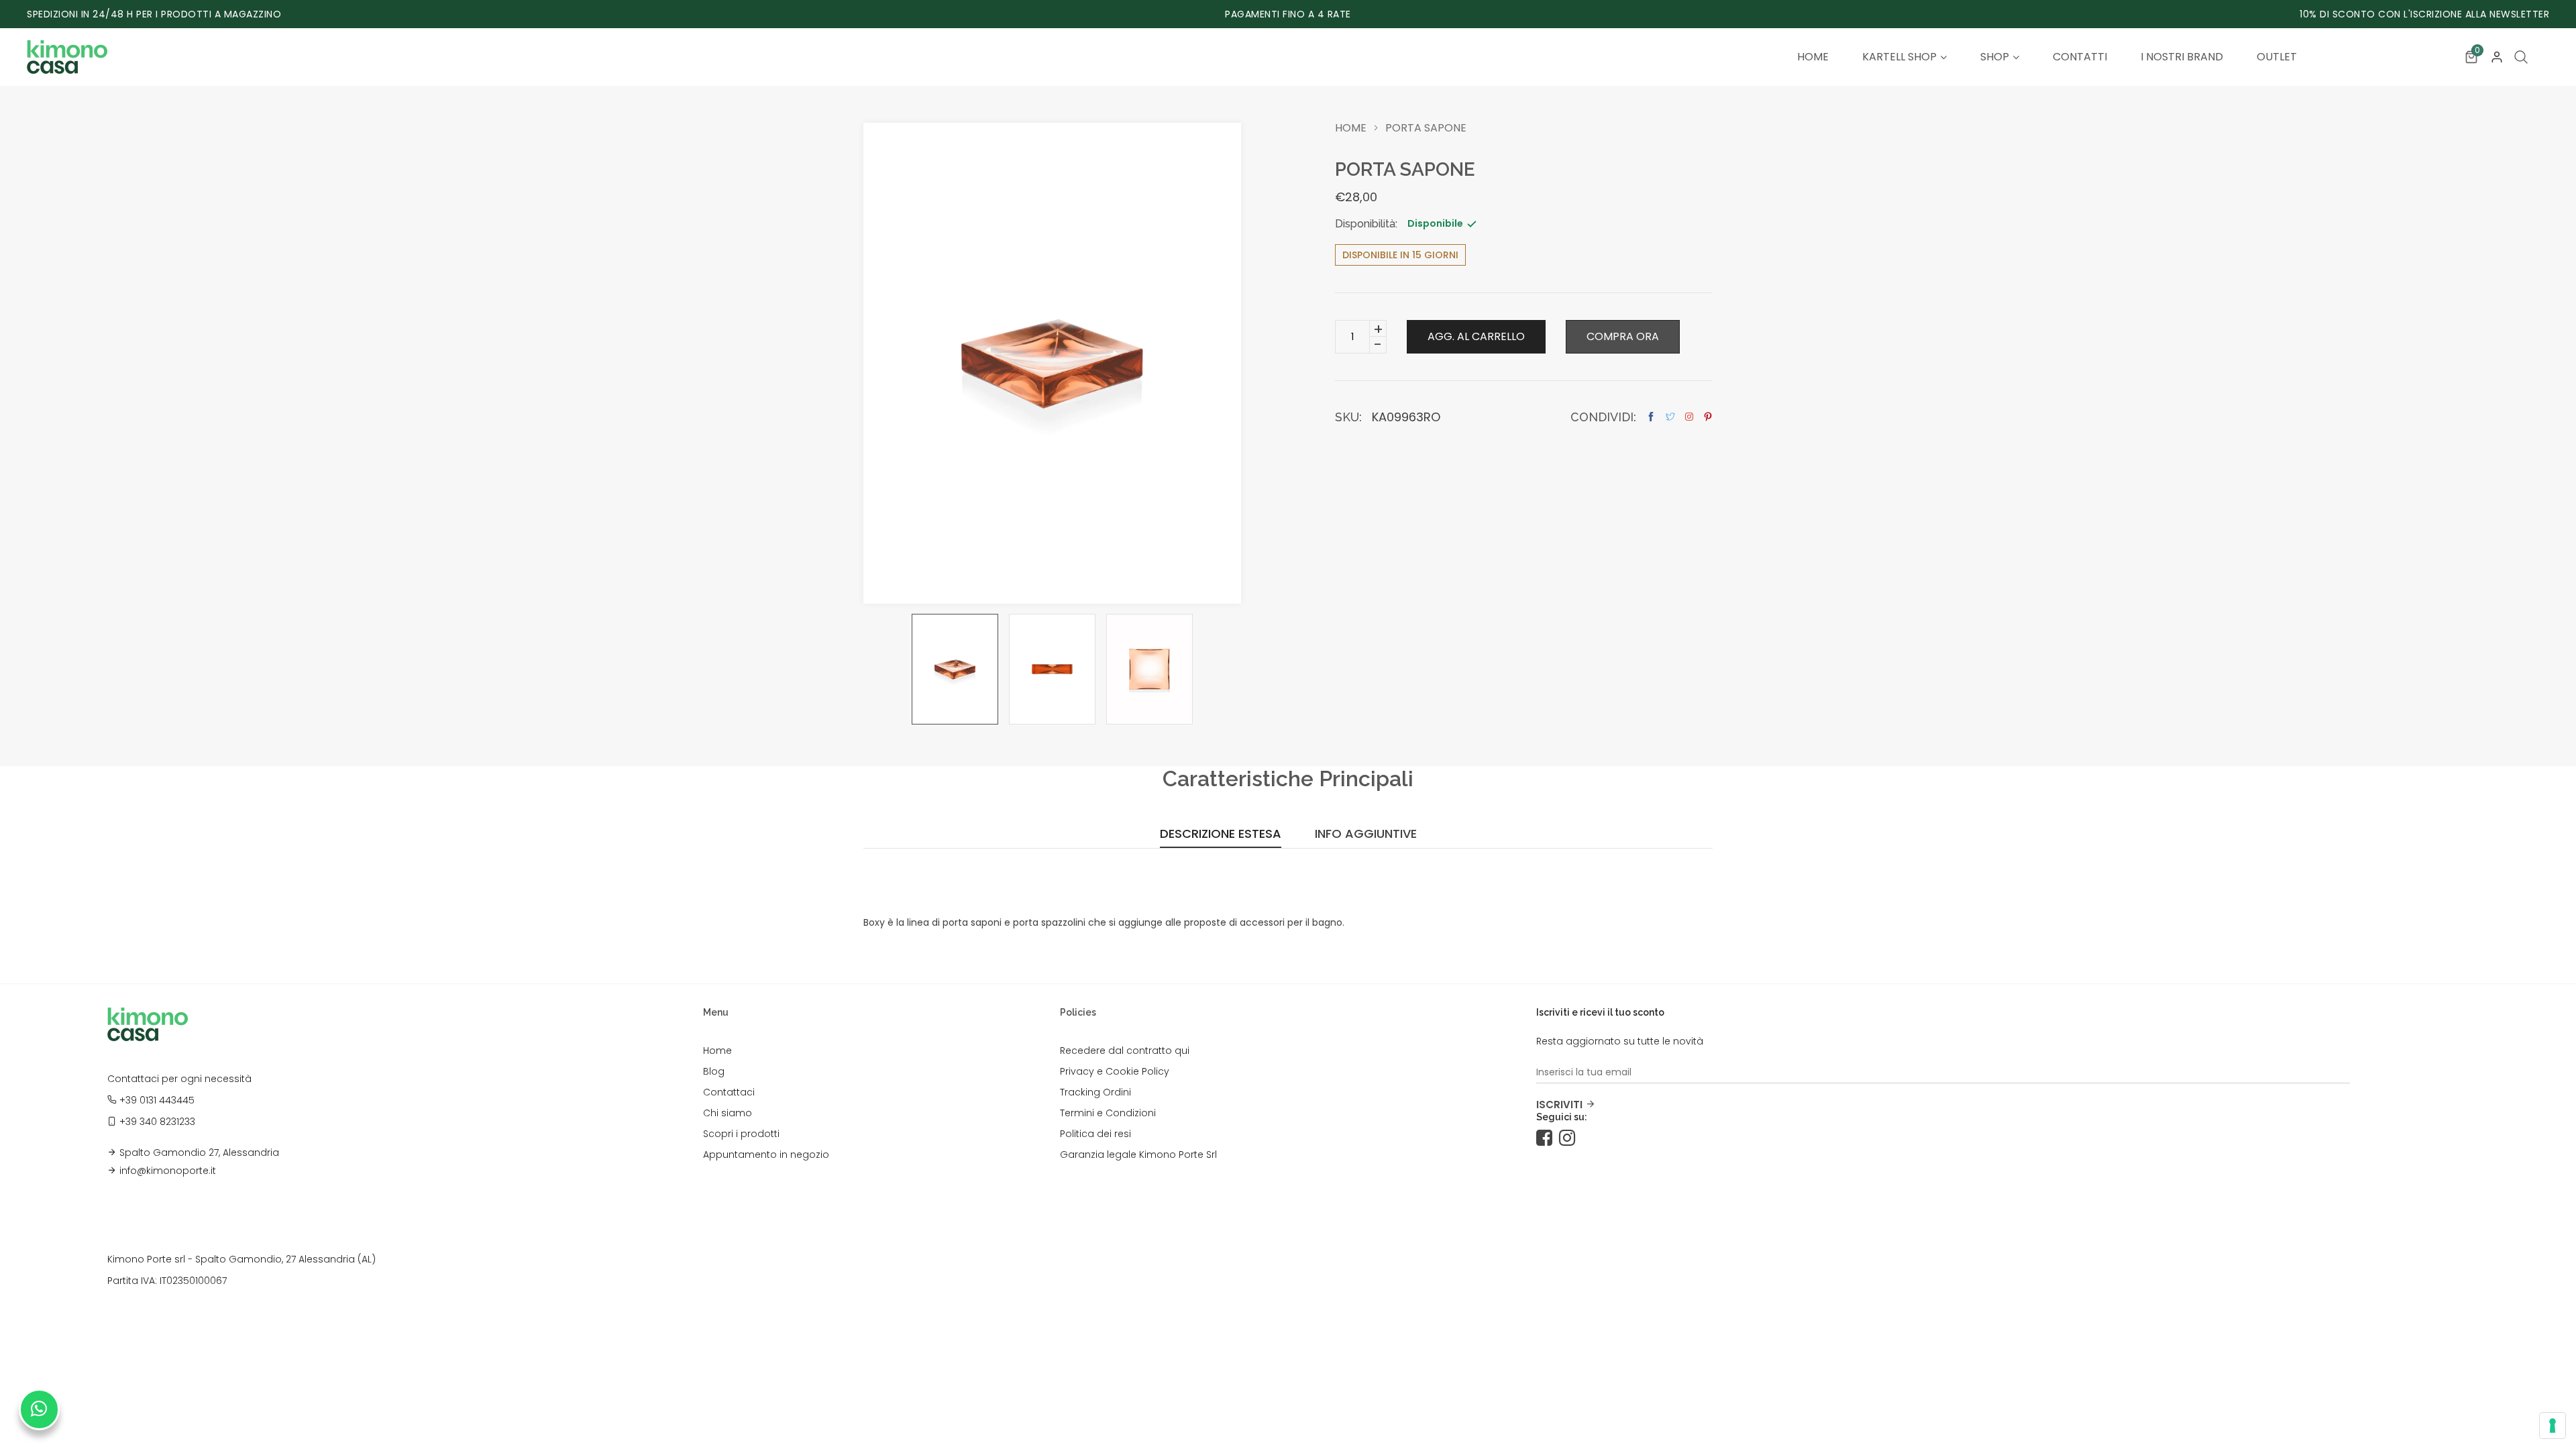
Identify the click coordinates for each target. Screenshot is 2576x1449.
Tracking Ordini (1095, 1092)
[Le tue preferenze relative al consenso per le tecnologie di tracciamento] (2553, 1426)
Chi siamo (728, 1113)
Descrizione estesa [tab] (1221, 835)
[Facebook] (1548, 1138)
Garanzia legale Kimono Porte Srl (1138, 1155)
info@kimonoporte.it (168, 1171)
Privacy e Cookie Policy (1115, 1071)
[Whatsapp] (39, 1409)
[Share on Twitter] (1670, 417)
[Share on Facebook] (1651, 417)
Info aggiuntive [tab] (1366, 835)
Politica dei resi (1095, 1134)
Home (1351, 128)
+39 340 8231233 (157, 1122)
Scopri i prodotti (741, 1134)
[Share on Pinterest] (1708, 417)
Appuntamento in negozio (766, 1155)
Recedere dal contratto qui (1125, 1051)
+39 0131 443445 (157, 1100)
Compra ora (1623, 336)
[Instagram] (1570, 1138)
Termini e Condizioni (1108, 1113)
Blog (714, 1071)
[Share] (1689, 417)
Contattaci (729, 1092)
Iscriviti (1559, 1105)
